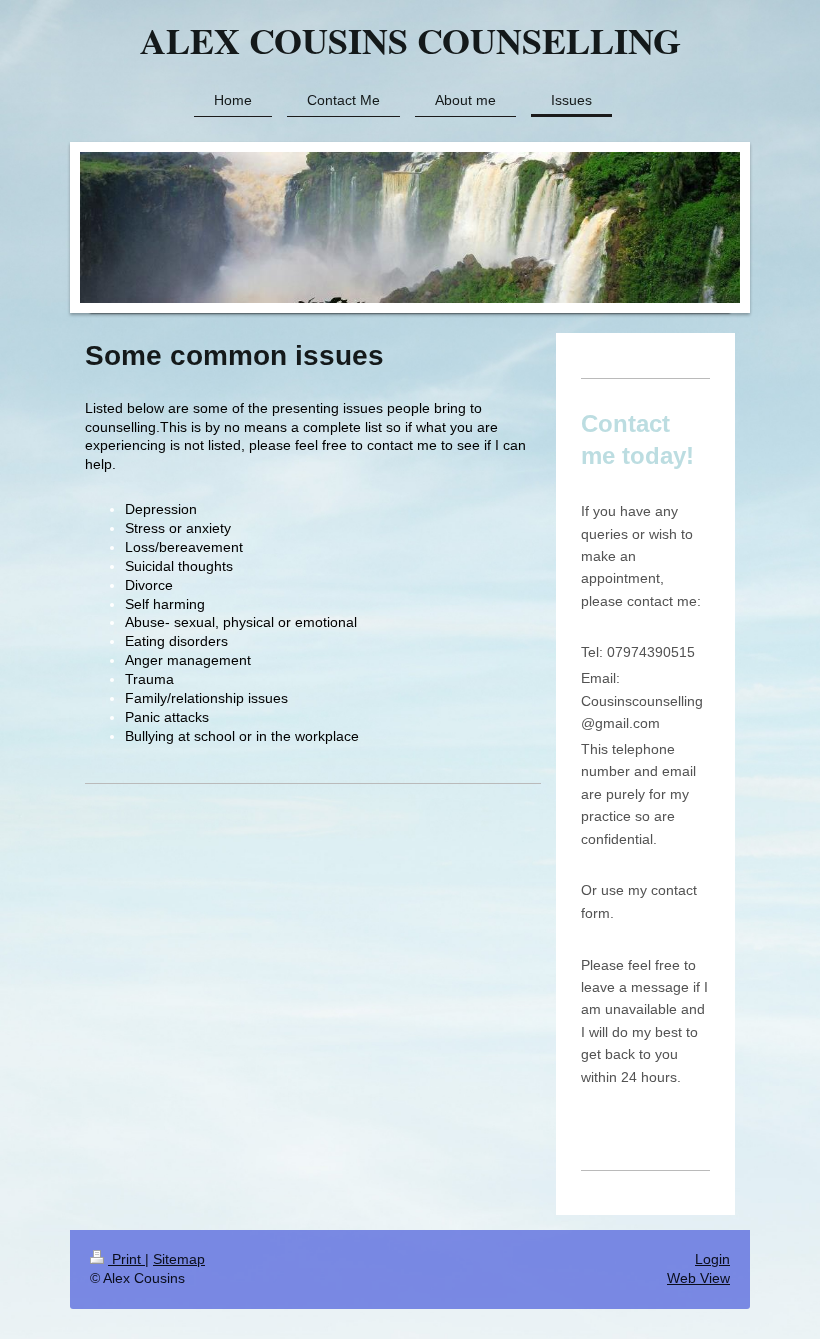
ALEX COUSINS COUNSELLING (410, 40)
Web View (698, 1278)
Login (712, 1259)
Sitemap (179, 1259)
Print (126, 1259)
